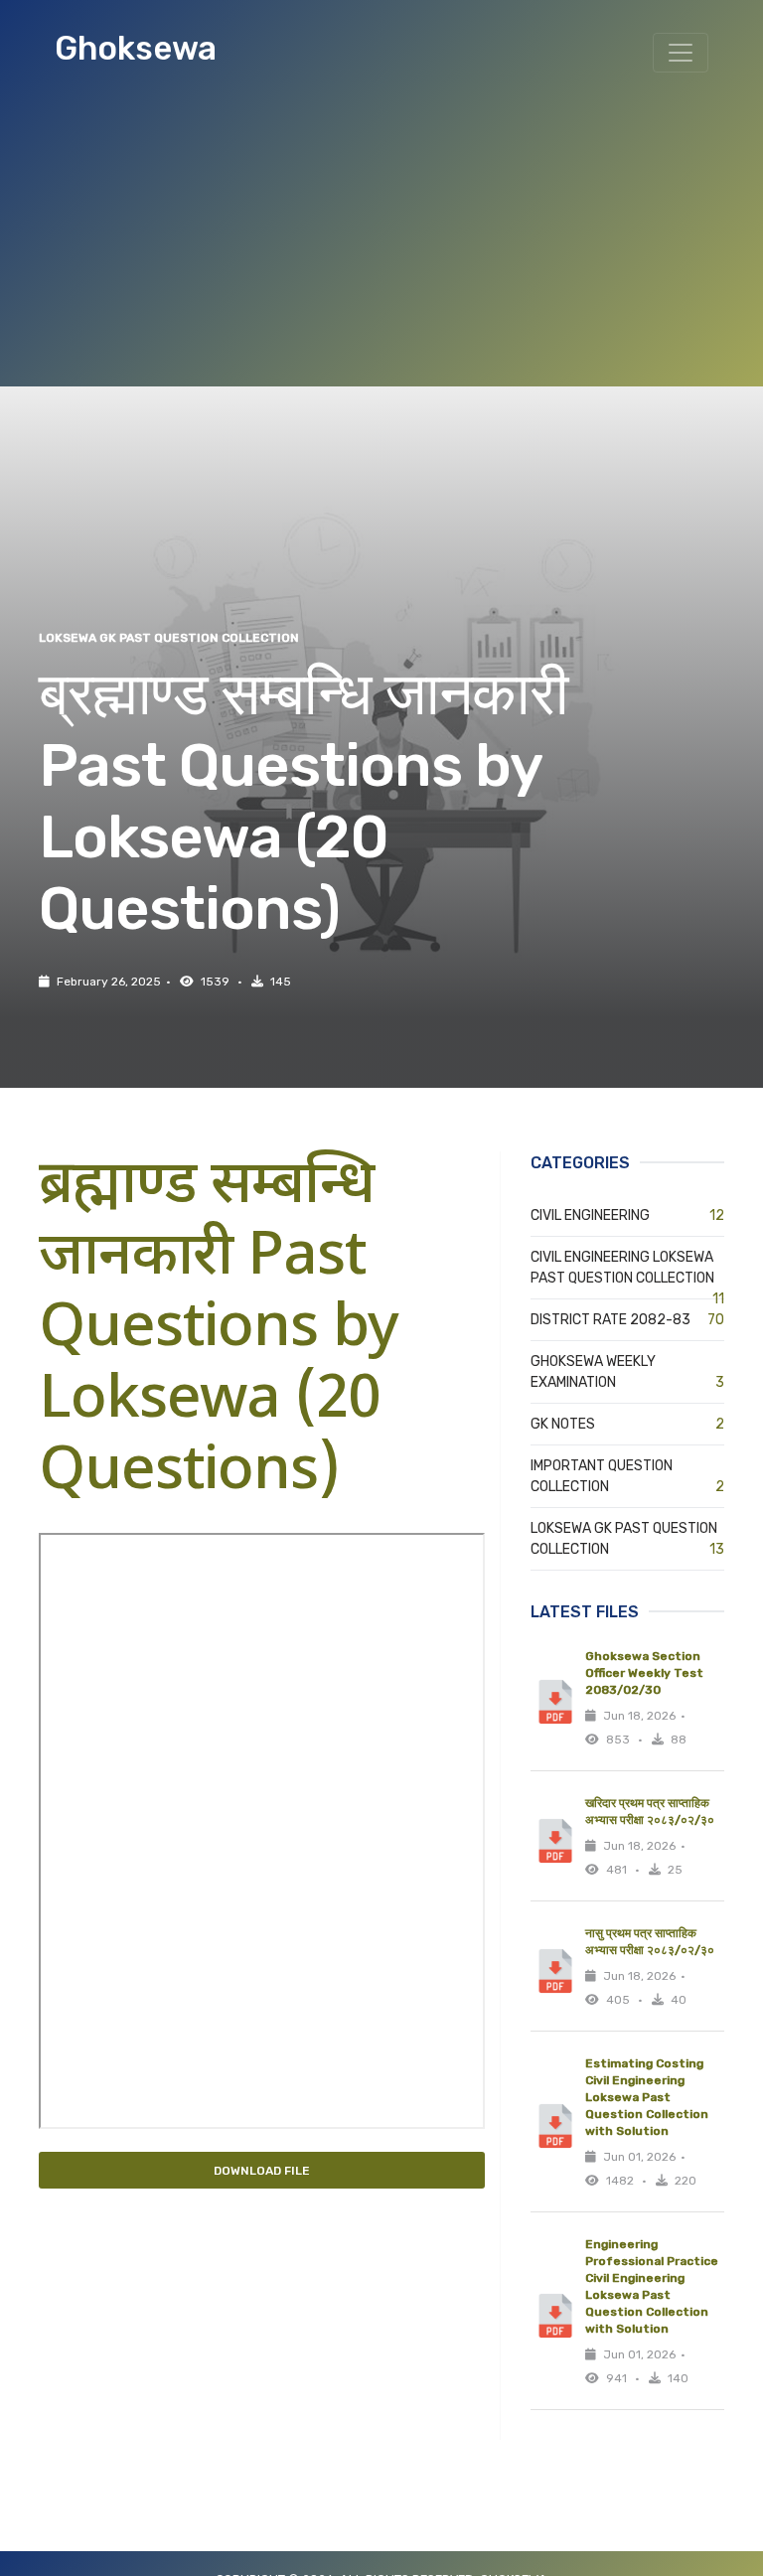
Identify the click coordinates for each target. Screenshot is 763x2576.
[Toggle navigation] (681, 53)
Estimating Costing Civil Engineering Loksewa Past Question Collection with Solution (647, 2097)
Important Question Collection (627, 1476)
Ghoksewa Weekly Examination (627, 1372)
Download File (262, 2171)
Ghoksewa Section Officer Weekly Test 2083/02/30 (644, 1673)
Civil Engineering (627, 1215)
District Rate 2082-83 (627, 1320)
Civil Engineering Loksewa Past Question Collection (627, 1269)
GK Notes (627, 1424)
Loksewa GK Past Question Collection (169, 638)
